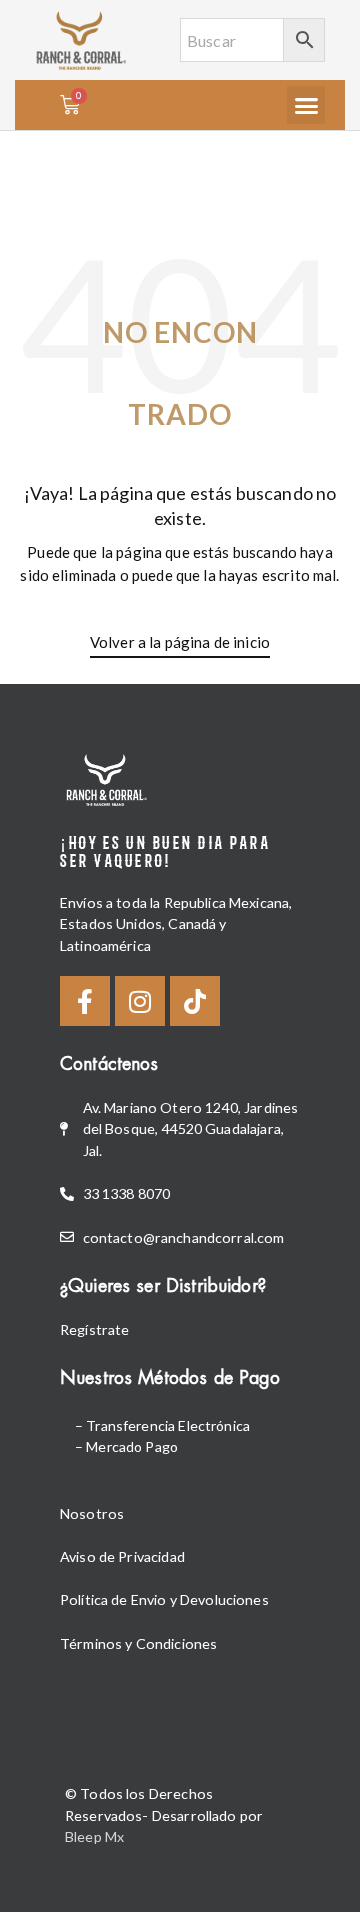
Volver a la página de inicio (180, 642)
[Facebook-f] (85, 1001)
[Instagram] (140, 1001)
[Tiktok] (195, 1001)
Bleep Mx (94, 1836)
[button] (306, 105)
